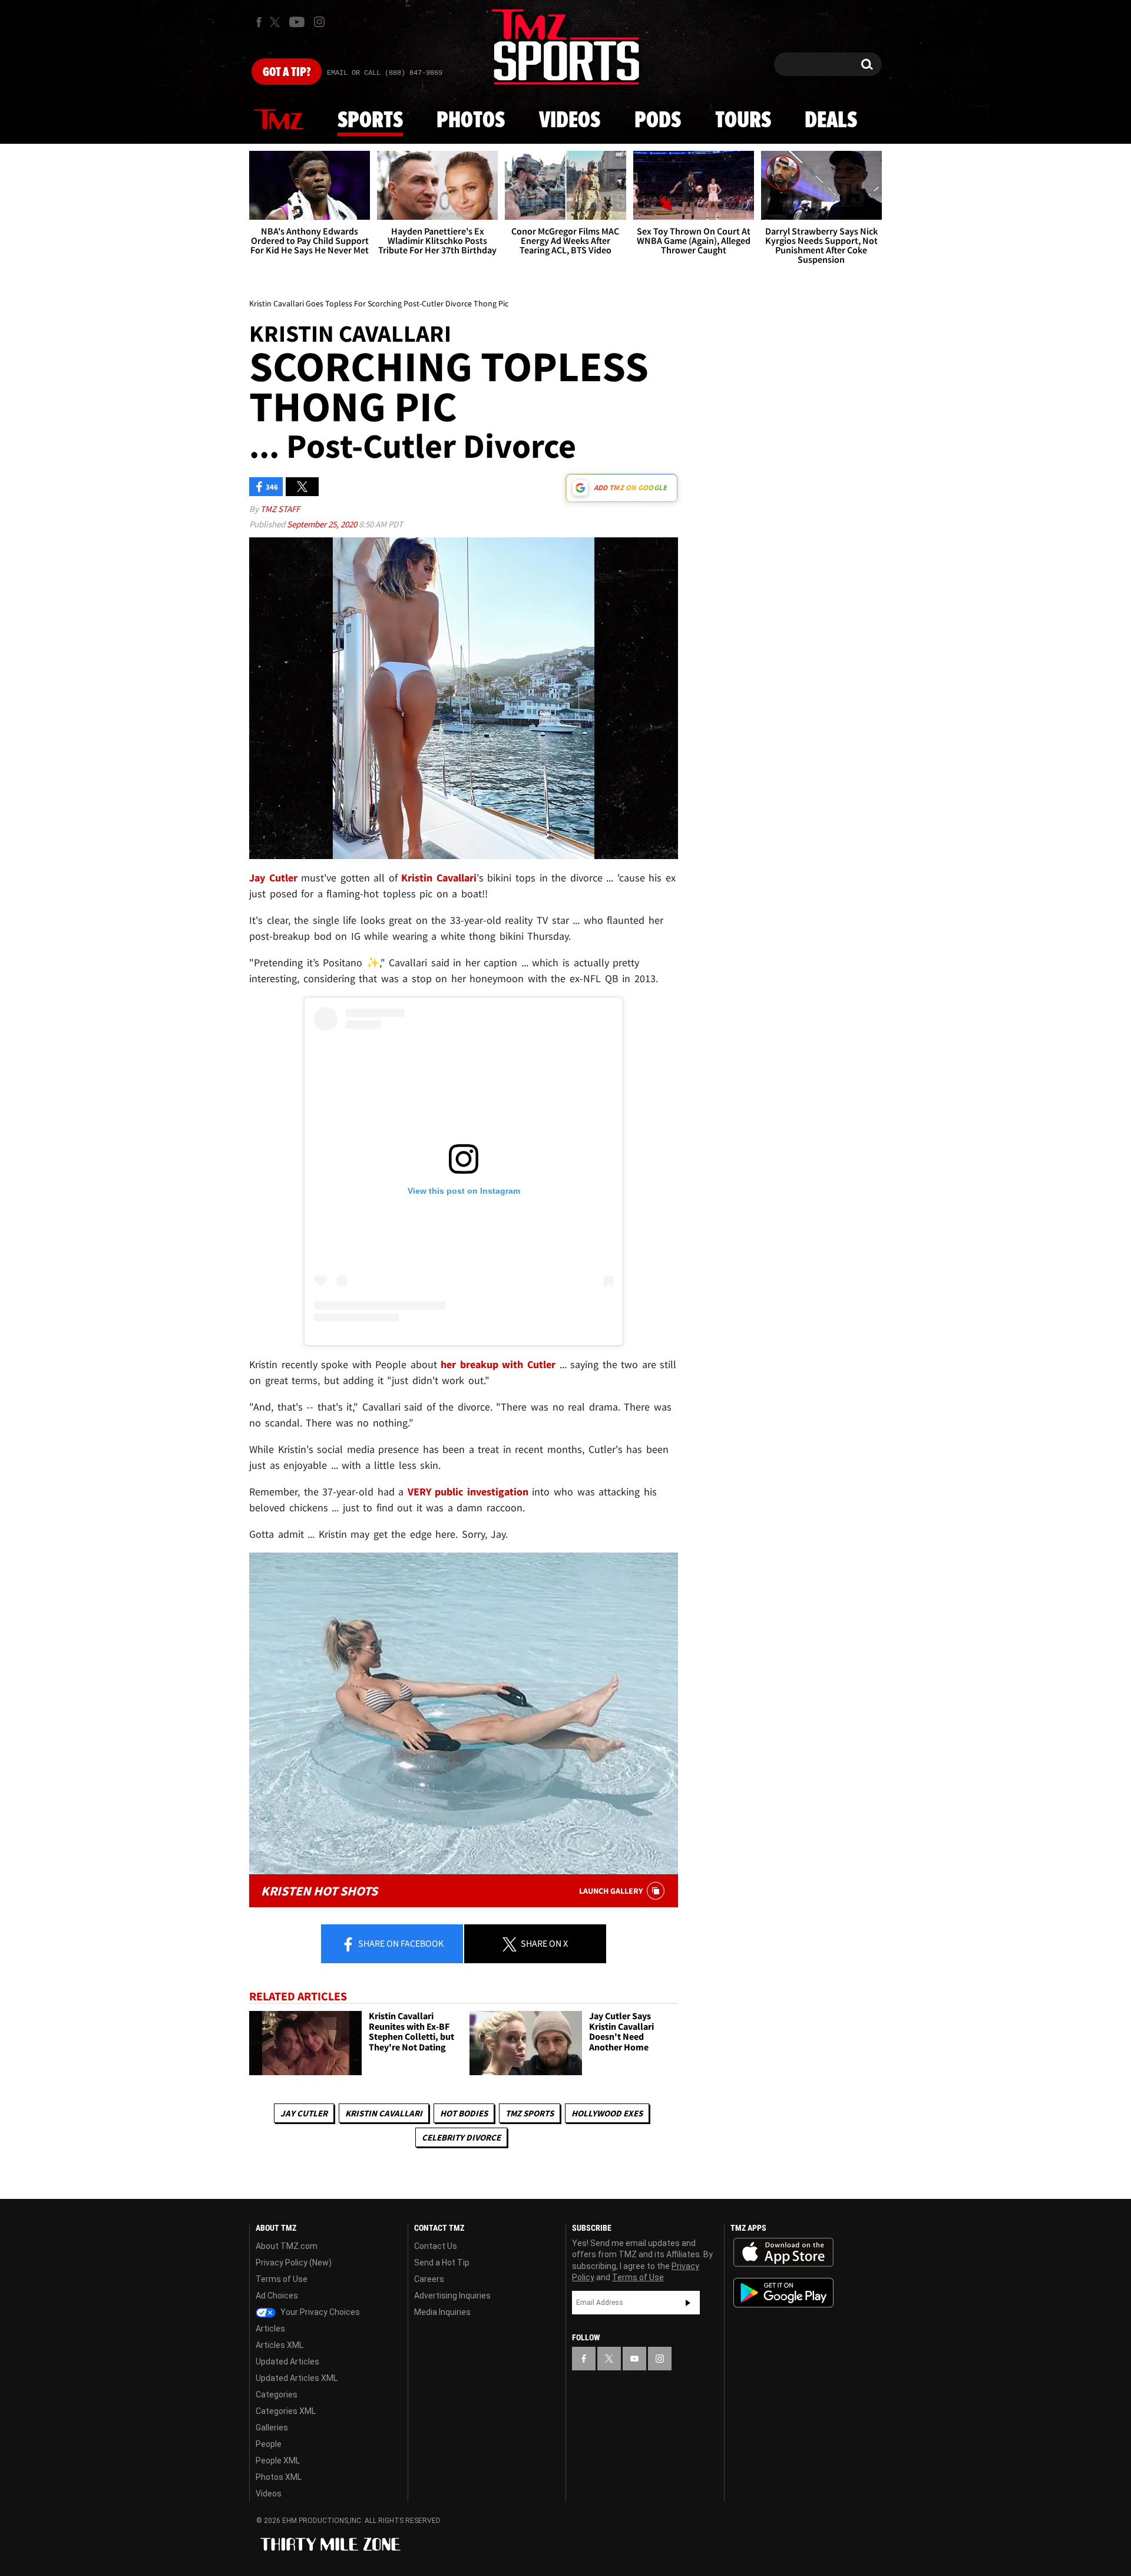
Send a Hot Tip (442, 2263)
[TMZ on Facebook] (259, 22)
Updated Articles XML (297, 2378)
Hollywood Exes (607, 2113)
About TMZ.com (287, 2246)
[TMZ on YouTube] (634, 2359)
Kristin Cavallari (384, 2113)
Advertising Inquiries (452, 2296)
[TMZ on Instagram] (319, 22)
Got (287, 72)
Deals (831, 121)
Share (400, 1943)
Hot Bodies (464, 2113)
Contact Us (436, 2246)
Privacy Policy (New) (294, 2263)
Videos (570, 121)
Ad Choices (277, 2296)
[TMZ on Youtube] (297, 22)
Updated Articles (287, 2362)
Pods (658, 121)
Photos (471, 121)
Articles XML (280, 2345)
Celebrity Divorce (461, 2137)
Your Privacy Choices (319, 2312)
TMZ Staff (280, 509)
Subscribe (688, 2303)
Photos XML (279, 2477)
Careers (429, 2279)
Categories (277, 2395)
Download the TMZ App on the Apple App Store (783, 2253)
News (279, 120)
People (269, 2444)
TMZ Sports (530, 2113)
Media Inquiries (442, 2312)
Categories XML (286, 2411)
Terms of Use (282, 2279)
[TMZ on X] (277, 22)
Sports (370, 121)
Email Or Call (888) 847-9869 (385, 73)
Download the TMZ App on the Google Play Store (783, 2293)
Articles (270, 2329)
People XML (278, 2461)
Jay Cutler (304, 2113)
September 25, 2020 (323, 524)
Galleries (272, 2428)
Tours (743, 121)
